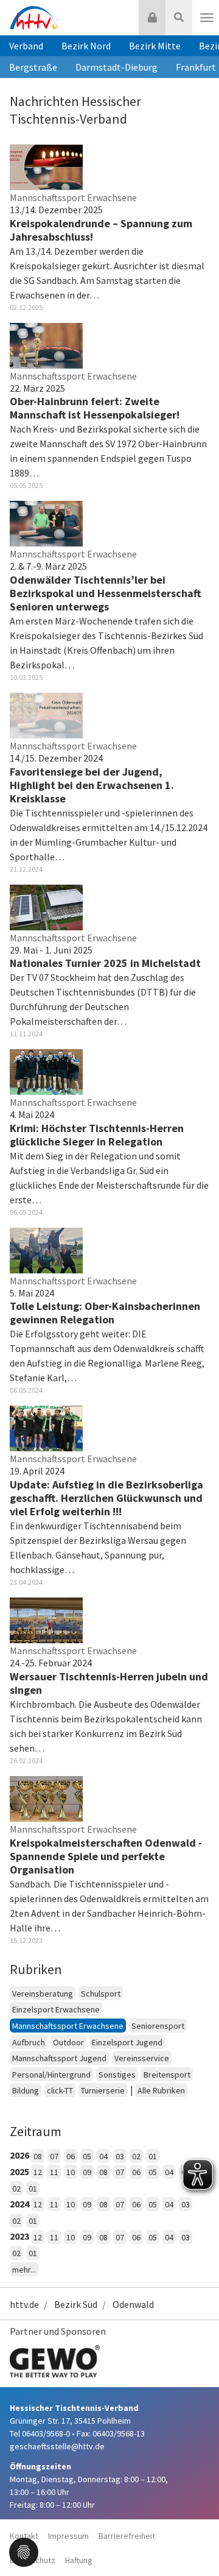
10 (71, 2172)
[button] (24, 2551)
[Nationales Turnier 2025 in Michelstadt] (46, 906)
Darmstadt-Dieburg (116, 67)
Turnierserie (103, 2090)
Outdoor (68, 2042)
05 (87, 2156)
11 (54, 2172)
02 (136, 2156)
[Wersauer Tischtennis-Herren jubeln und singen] (46, 1619)
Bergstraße (33, 67)
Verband (26, 46)
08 (38, 2156)
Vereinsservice (142, 2058)
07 (54, 2156)
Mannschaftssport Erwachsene (68, 2026)
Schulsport (101, 1994)
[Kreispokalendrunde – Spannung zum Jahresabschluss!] (46, 166)
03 (120, 2156)
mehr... (24, 2270)
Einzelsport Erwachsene (56, 2009)
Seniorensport (158, 2026)
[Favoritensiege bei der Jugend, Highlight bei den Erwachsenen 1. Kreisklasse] (46, 714)
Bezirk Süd (76, 2304)
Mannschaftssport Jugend (59, 2058)
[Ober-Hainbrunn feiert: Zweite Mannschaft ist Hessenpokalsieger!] (46, 344)
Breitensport (167, 2075)
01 (153, 2156)
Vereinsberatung (43, 1994)
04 (103, 2156)
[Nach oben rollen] (195, 2542)
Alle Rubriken (161, 2090)
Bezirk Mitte (155, 46)
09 (87, 2172)
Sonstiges (117, 2075)
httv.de (24, 2304)
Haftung (79, 2560)
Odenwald (133, 2304)
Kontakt (24, 2536)
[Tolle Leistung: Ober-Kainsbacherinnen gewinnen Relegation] (46, 1249)
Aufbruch (29, 2042)
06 (71, 2156)
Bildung (26, 2090)
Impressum (68, 2536)
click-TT (60, 2090)
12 (38, 2172)
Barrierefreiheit (127, 2536)
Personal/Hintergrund (51, 2075)
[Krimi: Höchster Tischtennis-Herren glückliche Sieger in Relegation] (46, 1071)
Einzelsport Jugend (127, 2042)
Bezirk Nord (86, 46)
